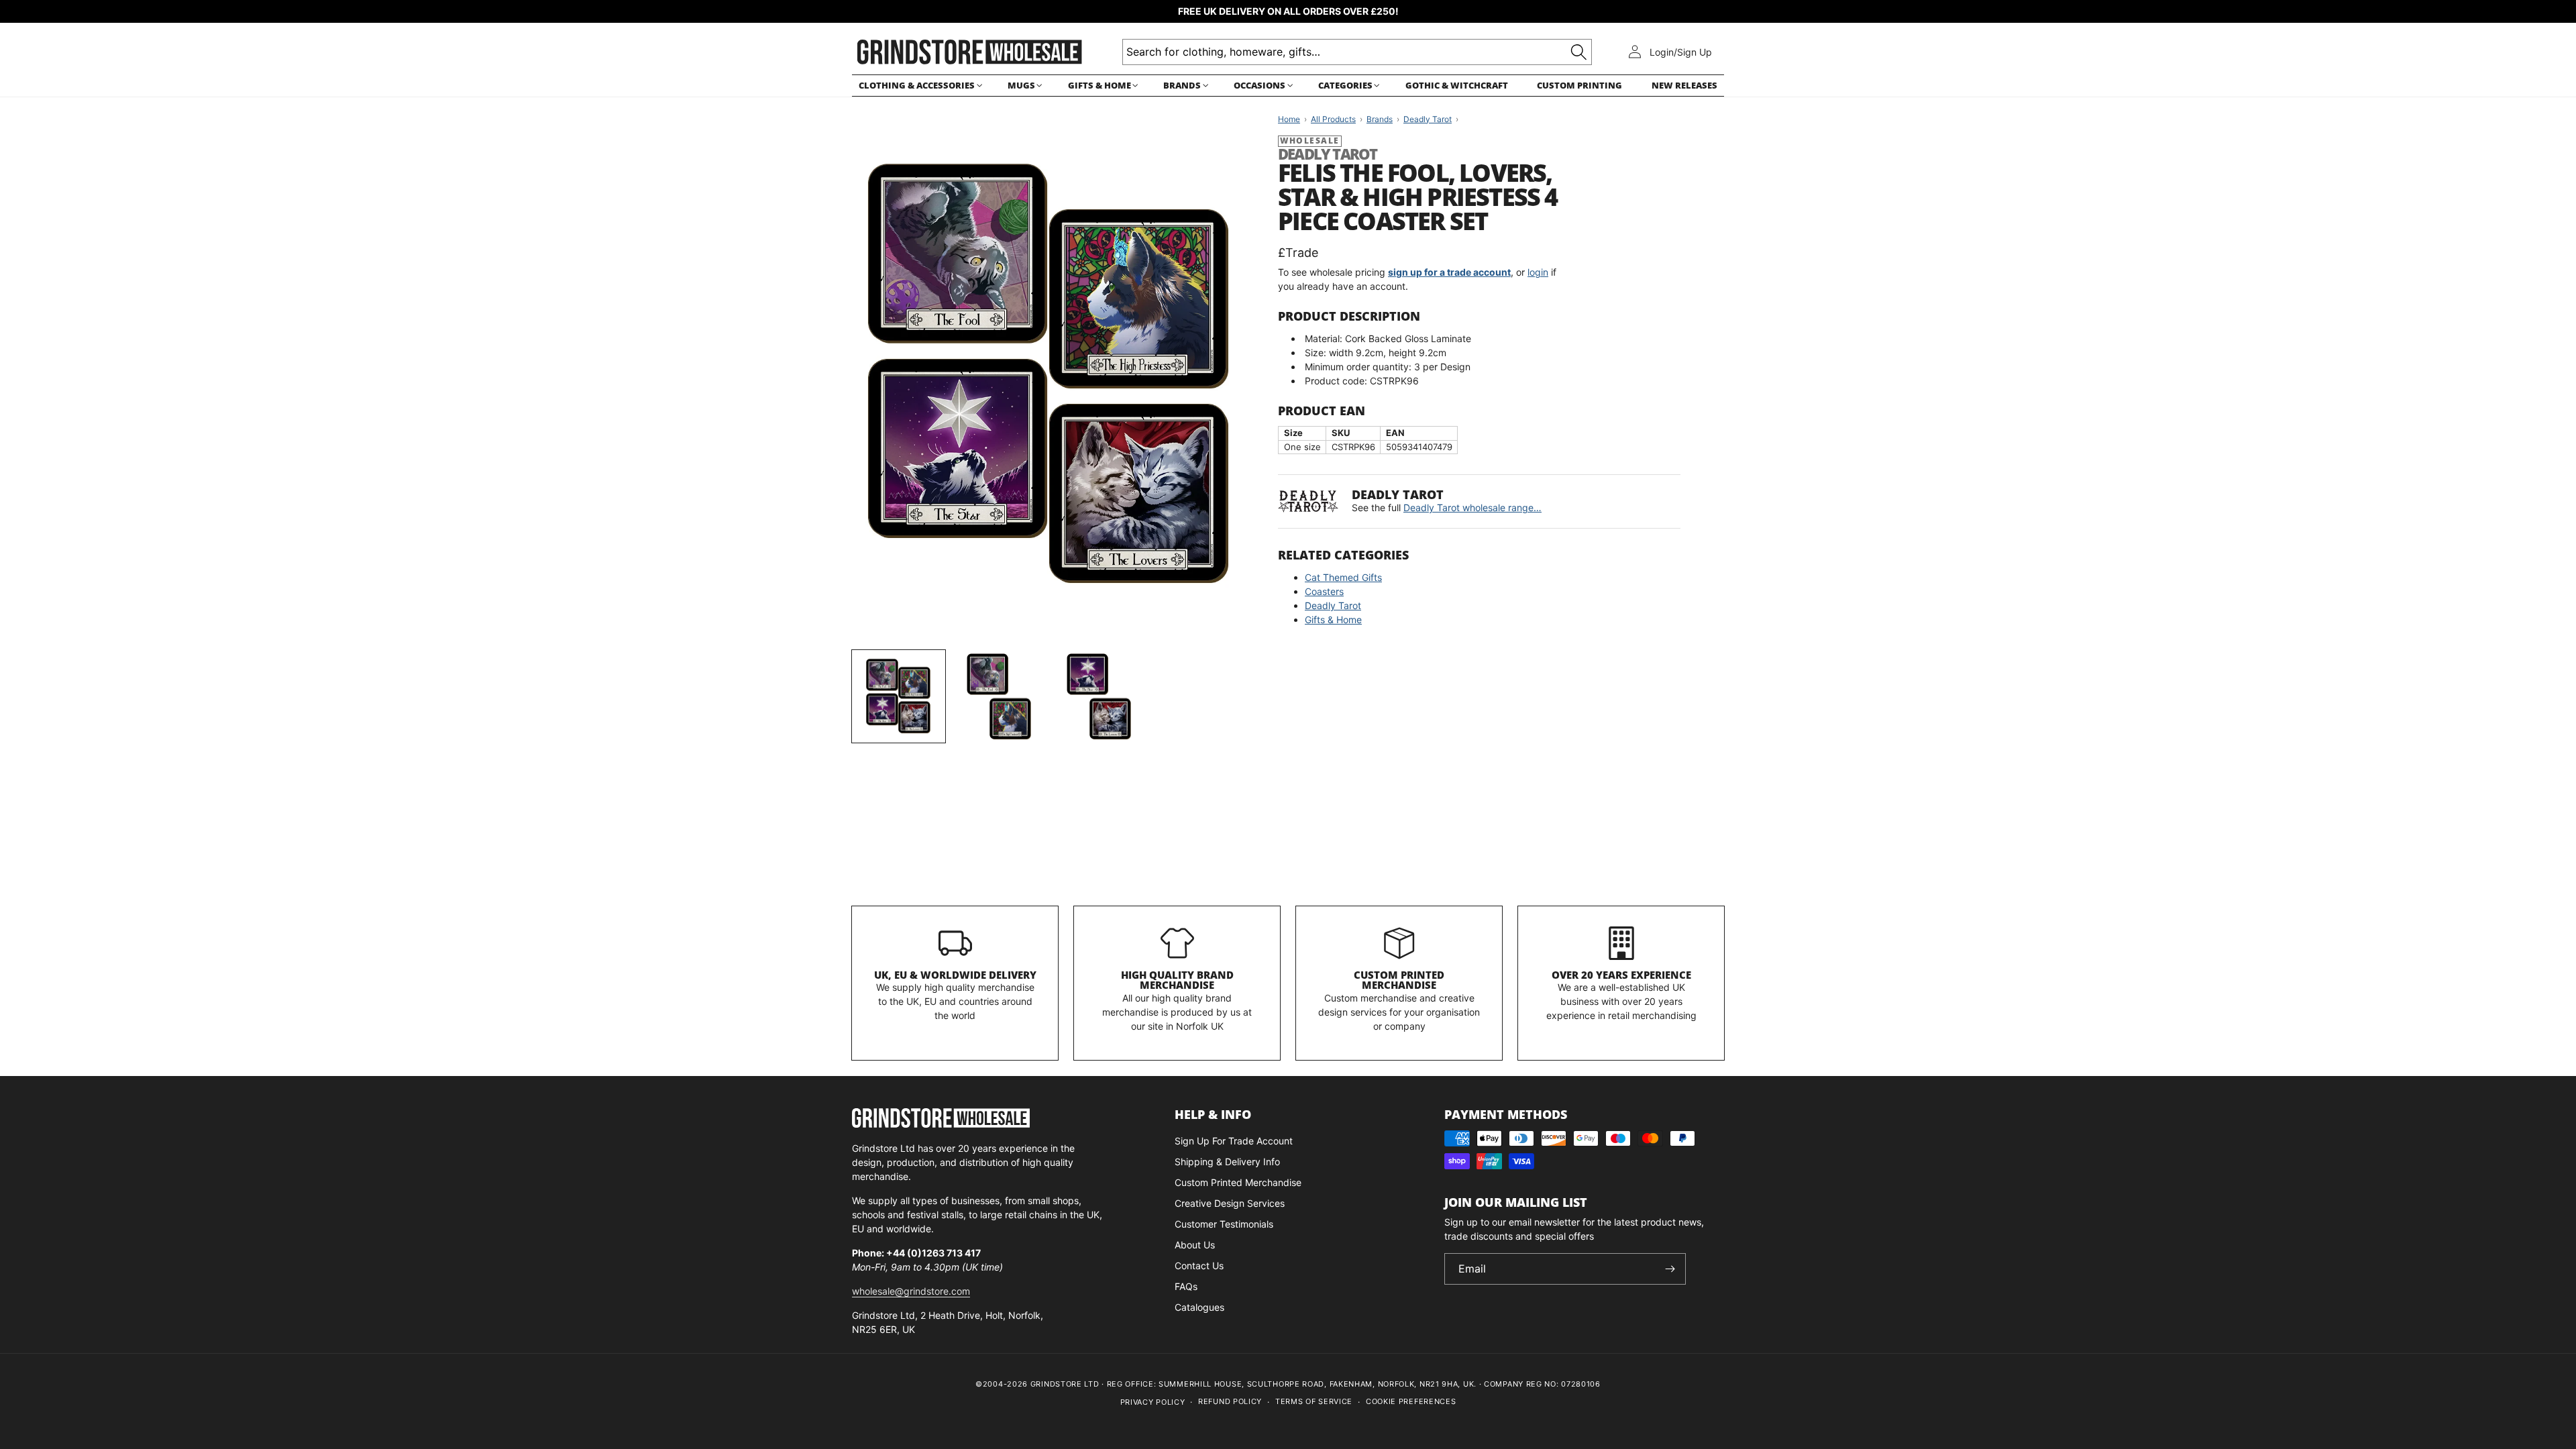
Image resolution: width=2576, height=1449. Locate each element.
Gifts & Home (1333, 620)
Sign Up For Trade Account (1234, 1141)
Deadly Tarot (1333, 605)
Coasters (1324, 591)
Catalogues (1199, 1307)
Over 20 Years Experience (1621, 975)
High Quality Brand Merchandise (1177, 980)
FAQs (1186, 1286)
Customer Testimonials (1224, 1224)
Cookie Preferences (1411, 1401)
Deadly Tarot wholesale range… (1472, 507)
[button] (918, 86)
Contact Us (1199, 1266)
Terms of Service (1314, 1401)
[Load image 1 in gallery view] (899, 697)
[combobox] (1357, 52)
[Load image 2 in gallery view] (999, 697)
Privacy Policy (1153, 1402)
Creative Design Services (1230, 1203)
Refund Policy (1230, 1401)
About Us (1195, 1245)
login (1538, 272)
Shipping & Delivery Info (1227, 1162)
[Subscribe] (1670, 1269)
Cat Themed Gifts (1343, 577)
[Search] (1579, 52)
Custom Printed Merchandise (1399, 980)
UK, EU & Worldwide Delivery (955, 975)
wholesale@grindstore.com (911, 1291)
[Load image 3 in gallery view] (1098, 697)
